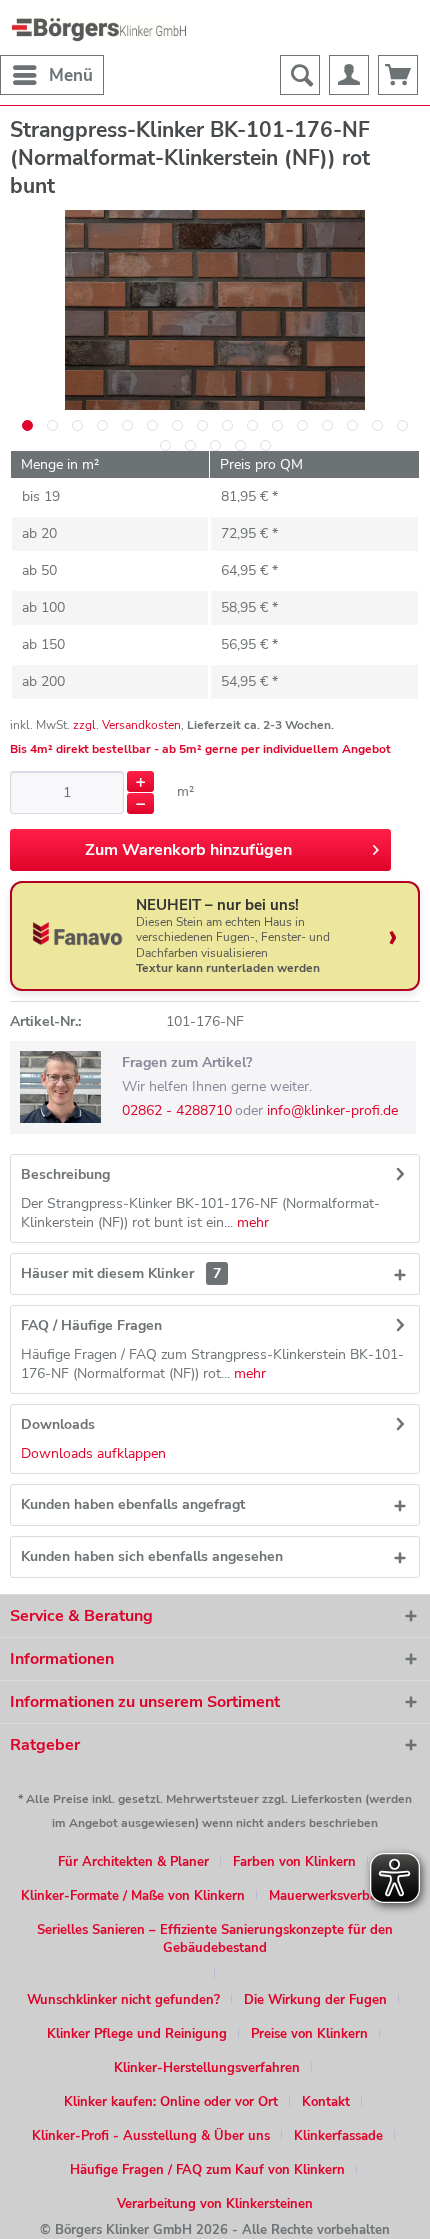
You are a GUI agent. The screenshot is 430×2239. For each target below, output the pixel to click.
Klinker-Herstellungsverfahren (207, 2068)
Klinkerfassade (338, 2136)
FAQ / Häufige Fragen (91, 1325)
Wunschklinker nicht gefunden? (123, 2000)
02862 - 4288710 (177, 1110)
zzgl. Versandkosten (127, 725)
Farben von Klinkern (294, 1862)
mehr (251, 1222)
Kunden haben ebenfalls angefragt (133, 1504)
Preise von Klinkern (309, 2034)
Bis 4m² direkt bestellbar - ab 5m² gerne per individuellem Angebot (200, 749)
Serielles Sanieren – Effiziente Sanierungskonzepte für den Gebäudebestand (215, 1939)
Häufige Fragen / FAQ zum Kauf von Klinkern (207, 2170)
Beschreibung (65, 1174)
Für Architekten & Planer (133, 1862)
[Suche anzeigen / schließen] (300, 75)
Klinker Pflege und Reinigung (137, 2034)
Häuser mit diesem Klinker (121, 1273)
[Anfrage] (398, 75)
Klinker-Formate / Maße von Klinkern (133, 1896)
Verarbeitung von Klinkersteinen (215, 2204)
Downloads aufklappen (93, 1453)
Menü (71, 75)
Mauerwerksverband (331, 1896)
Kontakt (326, 2102)
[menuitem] (52, 75)
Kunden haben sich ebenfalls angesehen (152, 1556)
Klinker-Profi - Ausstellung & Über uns (151, 2136)
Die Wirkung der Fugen (315, 2000)
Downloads (58, 1424)
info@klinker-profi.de (332, 1110)
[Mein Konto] (349, 75)
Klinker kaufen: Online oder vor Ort (171, 2102)
